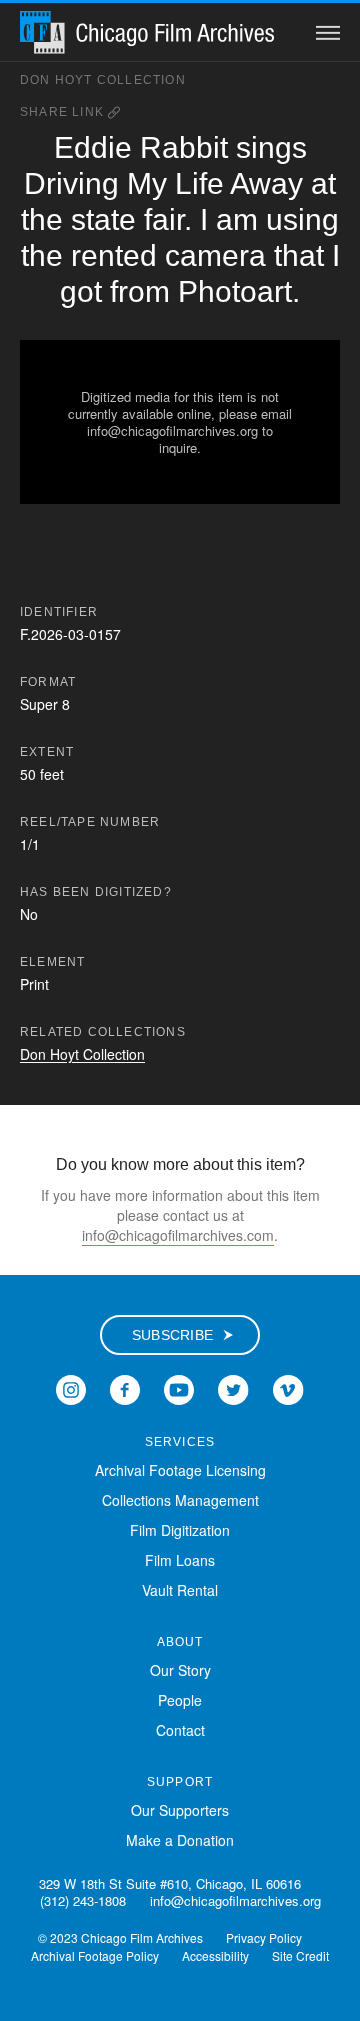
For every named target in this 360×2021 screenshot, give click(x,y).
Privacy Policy (264, 1937)
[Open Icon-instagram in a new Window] (71, 1387)
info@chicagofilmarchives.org (235, 1900)
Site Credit (300, 1955)
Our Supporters (180, 1810)
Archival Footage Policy (95, 1955)
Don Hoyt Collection (103, 80)
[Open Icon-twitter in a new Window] (233, 1387)
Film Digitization (180, 1530)
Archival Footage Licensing (180, 1470)
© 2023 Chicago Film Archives (120, 1937)
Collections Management (180, 1500)
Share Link (64, 112)
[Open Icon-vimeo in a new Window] (288, 1387)
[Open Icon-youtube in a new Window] (179, 1387)
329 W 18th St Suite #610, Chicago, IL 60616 (170, 1883)
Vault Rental (180, 1590)
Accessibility (215, 1955)
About (180, 1642)
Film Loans (180, 1560)
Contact (180, 1730)
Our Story (180, 1670)
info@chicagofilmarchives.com (178, 1235)
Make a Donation (180, 1840)
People (180, 1700)
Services (180, 1442)
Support (180, 1782)
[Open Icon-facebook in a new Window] (125, 1387)
